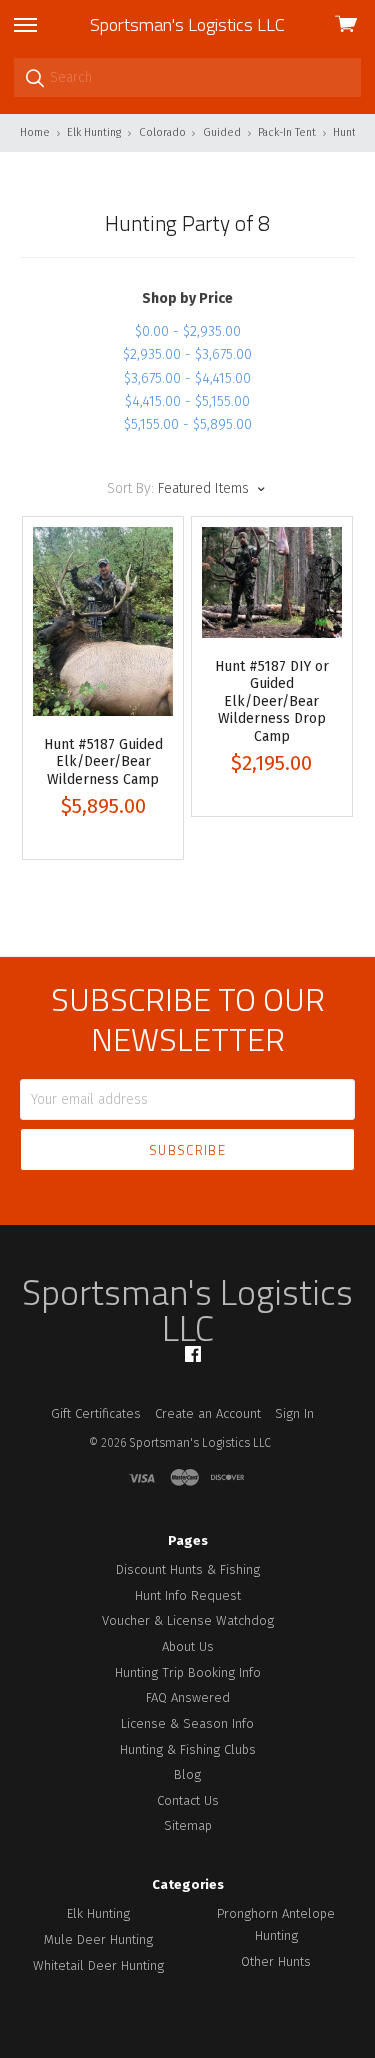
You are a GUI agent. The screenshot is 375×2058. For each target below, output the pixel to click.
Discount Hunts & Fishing (188, 1569)
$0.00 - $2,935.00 (188, 331)
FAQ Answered (188, 1697)
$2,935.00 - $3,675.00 (187, 354)
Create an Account (208, 1413)
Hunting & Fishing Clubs (188, 1749)
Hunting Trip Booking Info (188, 1672)
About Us (188, 1646)
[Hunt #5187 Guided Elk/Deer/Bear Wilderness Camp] (103, 621)
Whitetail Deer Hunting (98, 1965)
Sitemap (188, 1825)
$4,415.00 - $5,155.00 (187, 401)
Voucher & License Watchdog (188, 1620)
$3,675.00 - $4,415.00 (187, 378)
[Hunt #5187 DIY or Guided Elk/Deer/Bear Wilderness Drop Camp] (272, 582)
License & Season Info (187, 1723)
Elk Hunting (98, 1913)
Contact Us (188, 1800)
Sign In (294, 1413)
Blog (187, 1774)
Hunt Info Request (188, 1595)
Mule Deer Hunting (98, 1939)
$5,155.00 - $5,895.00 (188, 424)
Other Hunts (276, 1961)
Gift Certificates (96, 1413)
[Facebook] (193, 1354)
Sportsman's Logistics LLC (187, 24)
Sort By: (130, 488)
